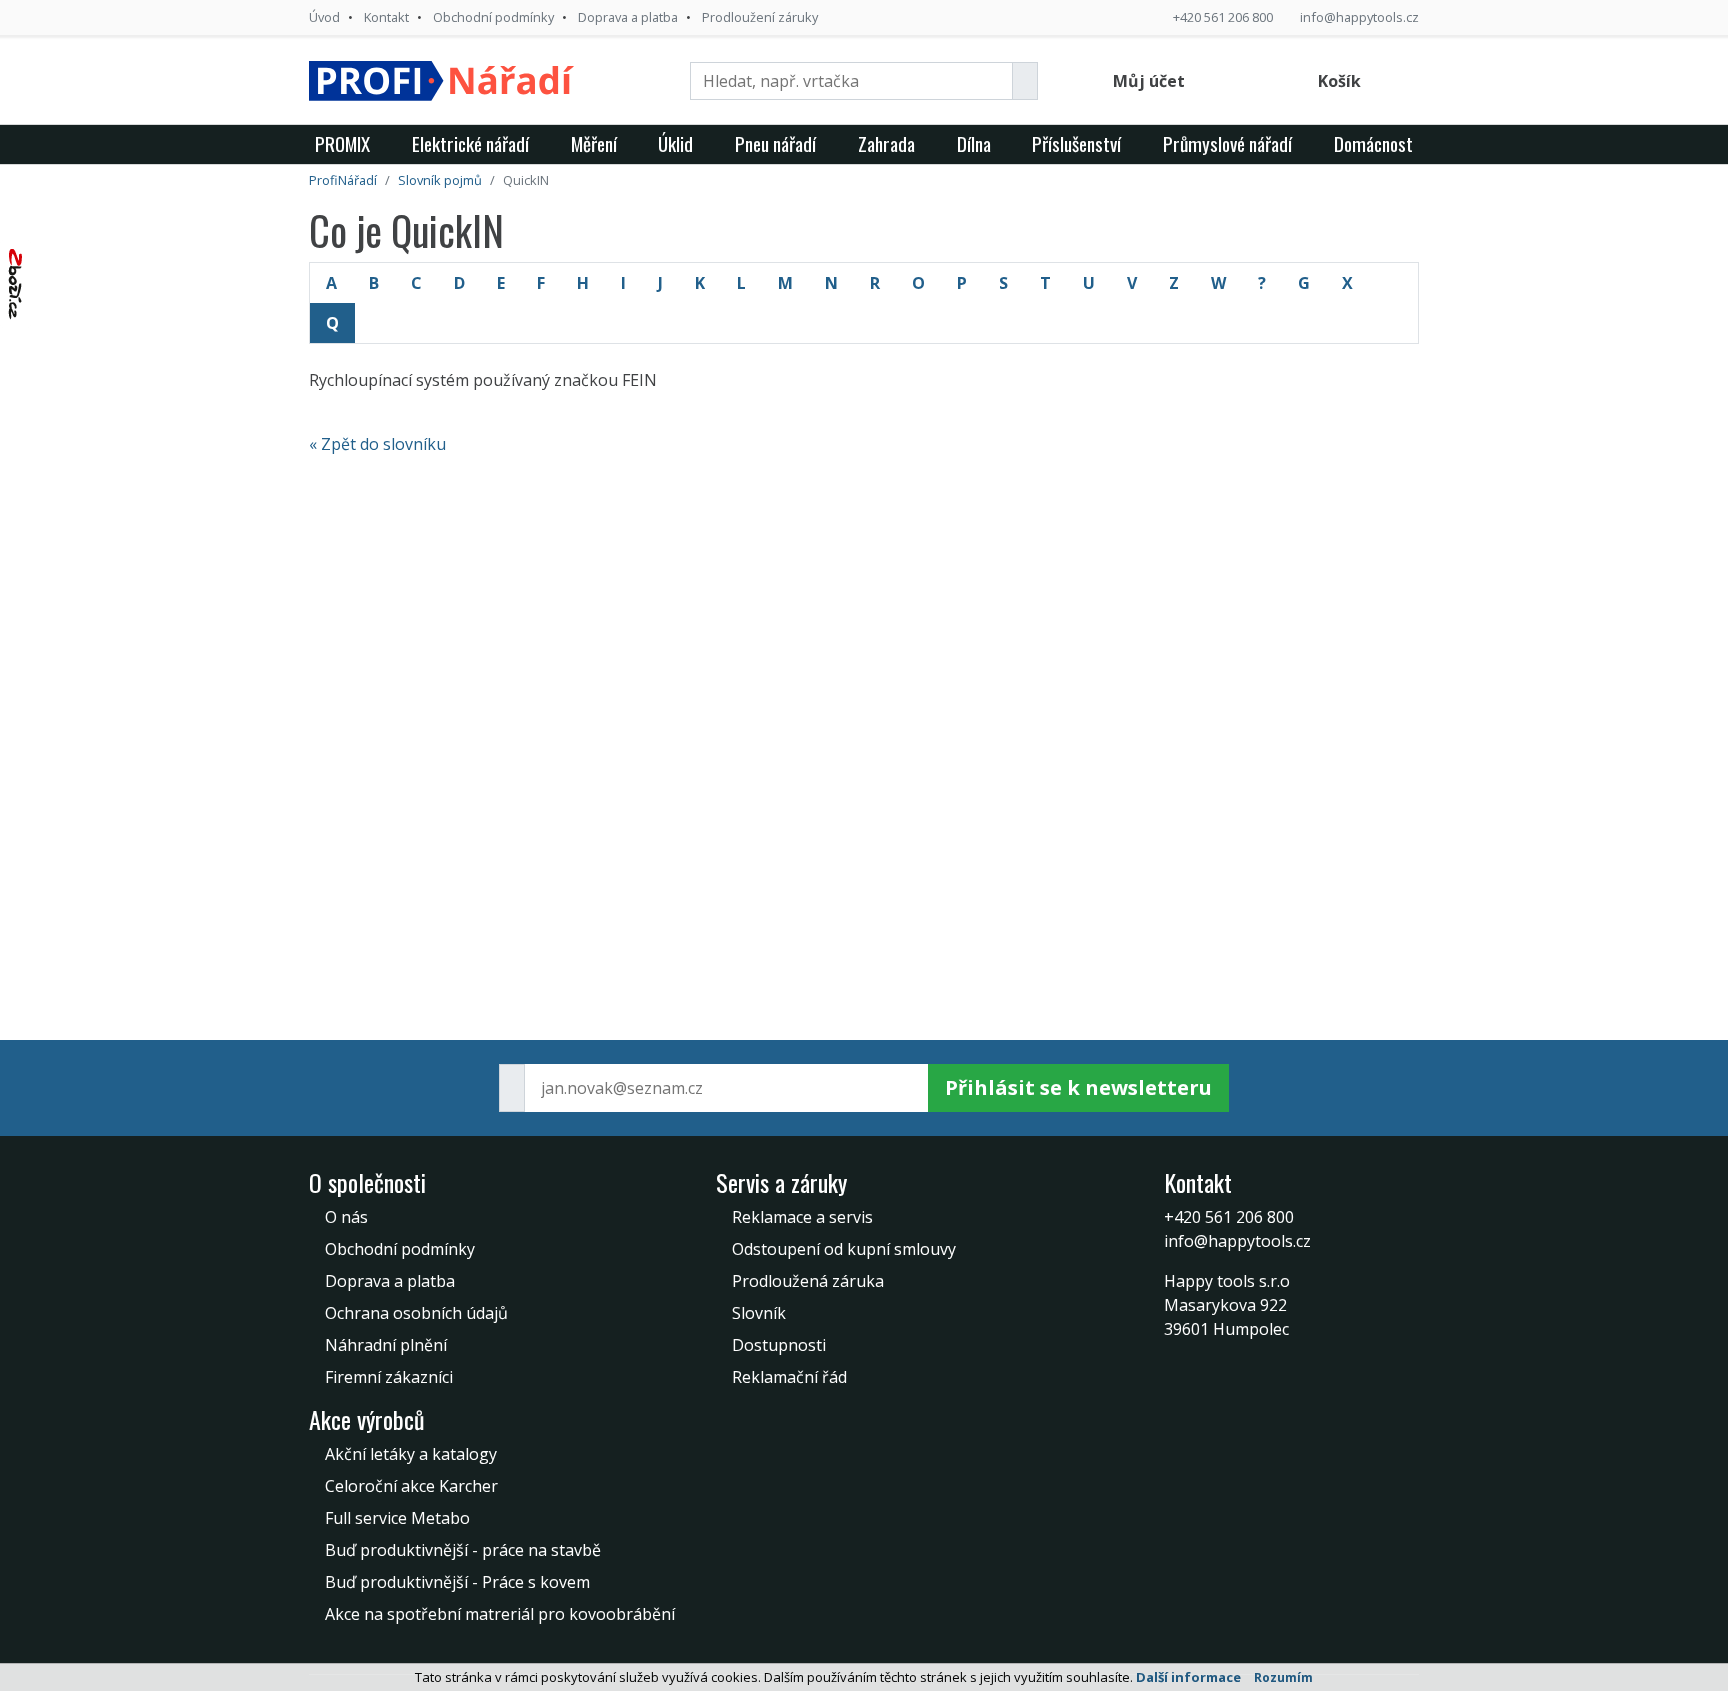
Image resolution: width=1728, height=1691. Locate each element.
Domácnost (1373, 143)
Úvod (324, 17)
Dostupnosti (779, 1345)
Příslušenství (1076, 143)
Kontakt (386, 17)
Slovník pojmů (440, 180)
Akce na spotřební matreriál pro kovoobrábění (500, 1614)
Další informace (1188, 1677)
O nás (346, 1217)
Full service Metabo (397, 1518)
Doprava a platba (628, 17)
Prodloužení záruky (760, 17)
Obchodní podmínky (493, 17)
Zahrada (886, 143)
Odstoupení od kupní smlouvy (844, 1249)
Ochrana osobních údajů (416, 1313)
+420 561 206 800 (1223, 17)
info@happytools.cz (1359, 17)
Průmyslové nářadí (1227, 143)
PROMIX (342, 143)
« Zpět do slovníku (377, 444)
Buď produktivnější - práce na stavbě (463, 1550)
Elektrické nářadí (470, 143)
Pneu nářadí (775, 143)
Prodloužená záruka (808, 1281)
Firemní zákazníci (389, 1377)
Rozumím (1283, 1677)
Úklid (675, 143)
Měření (594, 143)
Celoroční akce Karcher (411, 1486)
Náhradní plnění (386, 1345)
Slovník (759, 1313)
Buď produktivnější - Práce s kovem (457, 1582)
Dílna (974, 143)
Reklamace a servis (802, 1217)
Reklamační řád (789, 1377)
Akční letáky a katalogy (411, 1454)
